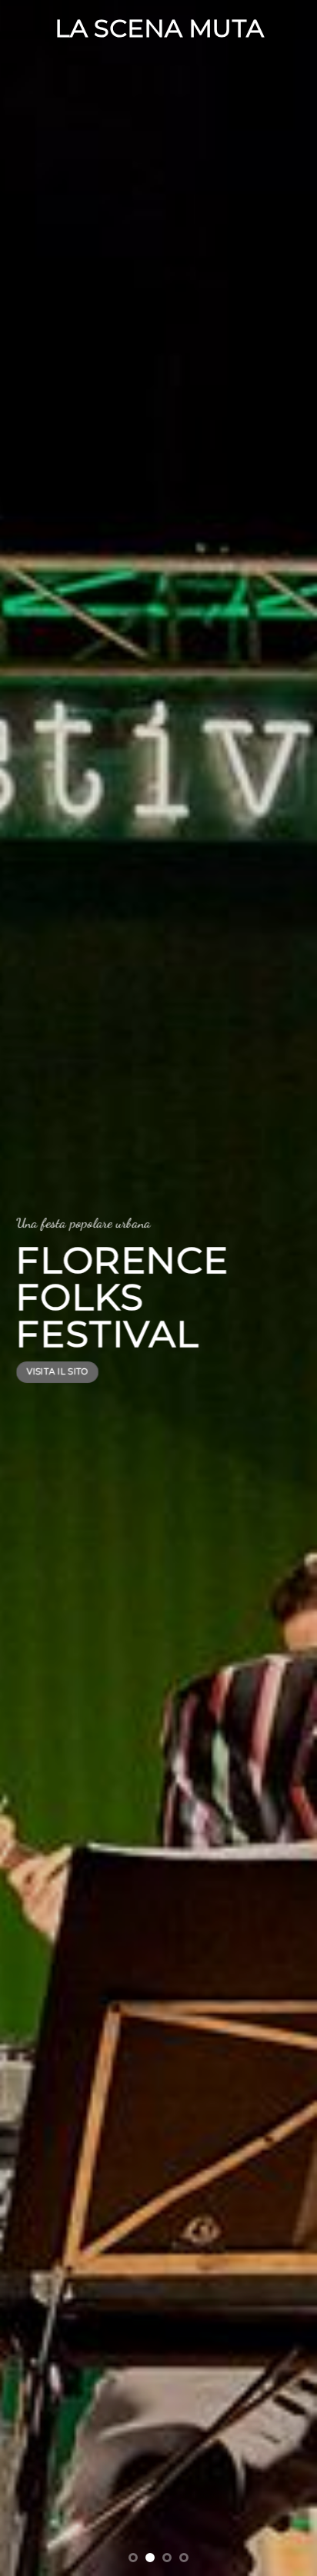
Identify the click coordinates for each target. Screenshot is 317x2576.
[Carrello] (298, 28)
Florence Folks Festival (122, 1297)
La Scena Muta (159, 28)
